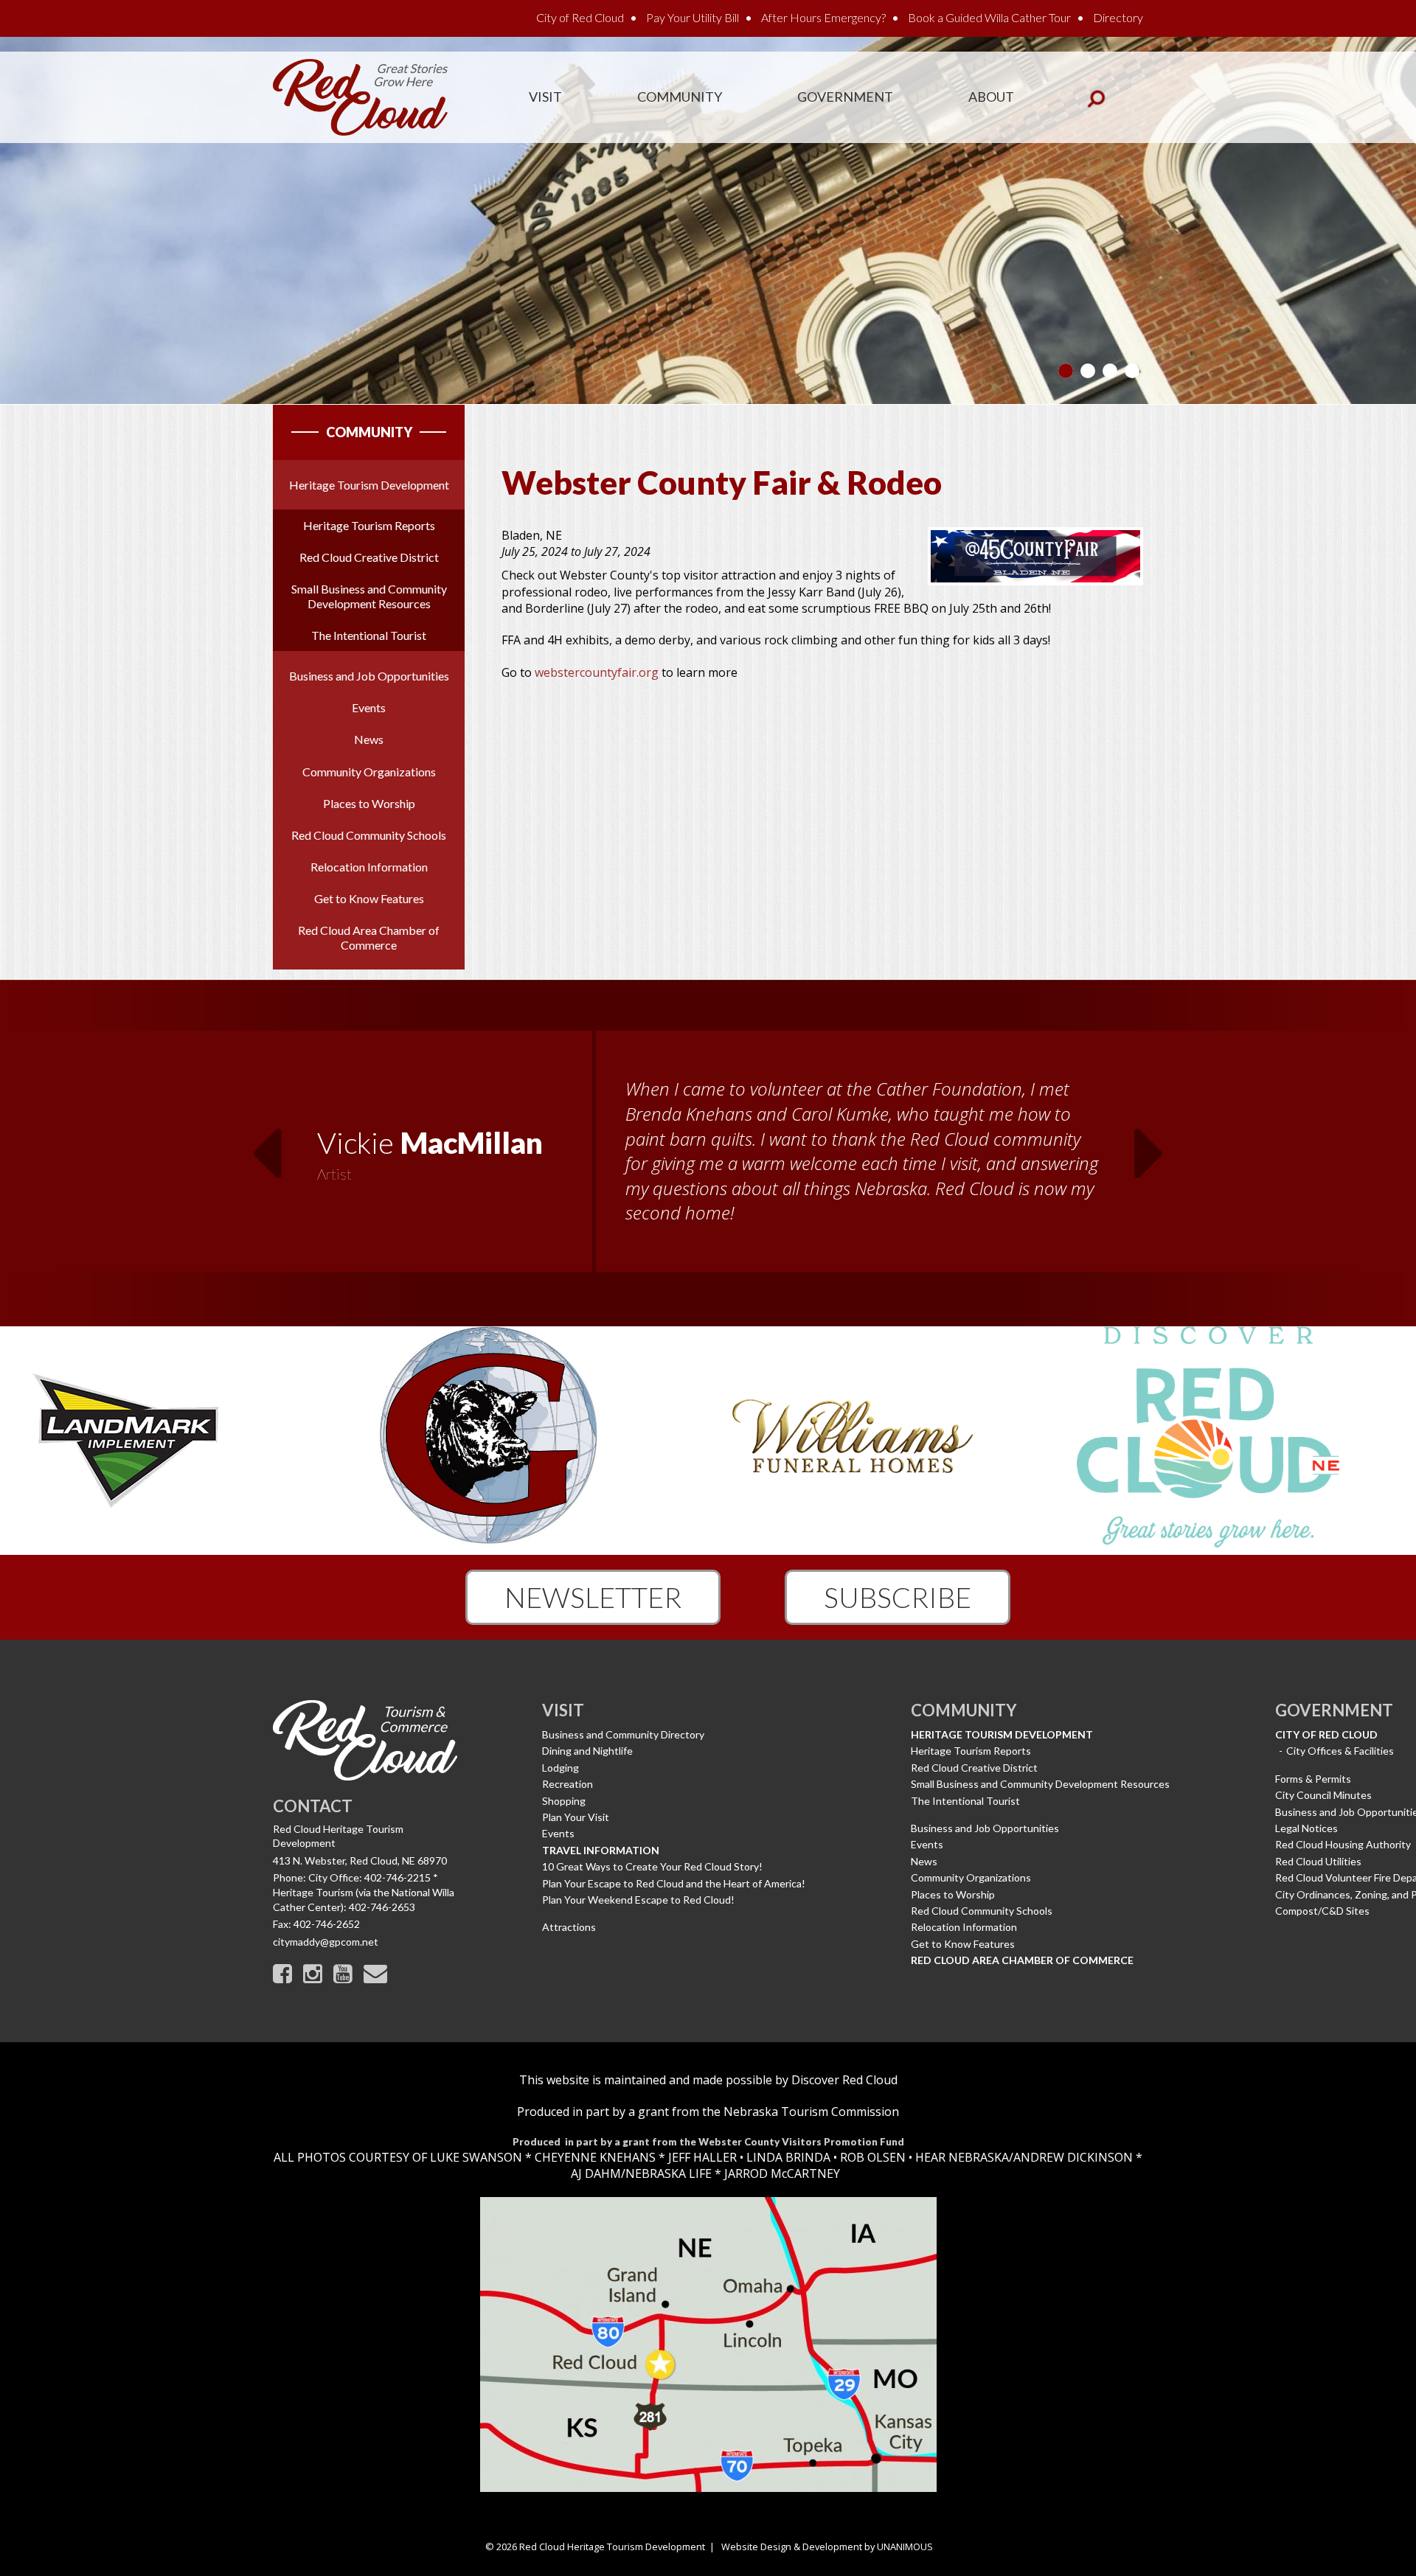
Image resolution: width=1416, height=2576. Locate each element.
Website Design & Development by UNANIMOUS (827, 2547)
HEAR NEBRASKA (962, 2157)
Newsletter (593, 1597)
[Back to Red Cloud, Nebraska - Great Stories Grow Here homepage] (360, 96)
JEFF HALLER (701, 2157)
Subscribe (898, 1597)
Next (1150, 1144)
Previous (266, 1144)
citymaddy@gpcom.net (326, 1942)
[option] (708, 1153)
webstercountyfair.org (597, 672)
